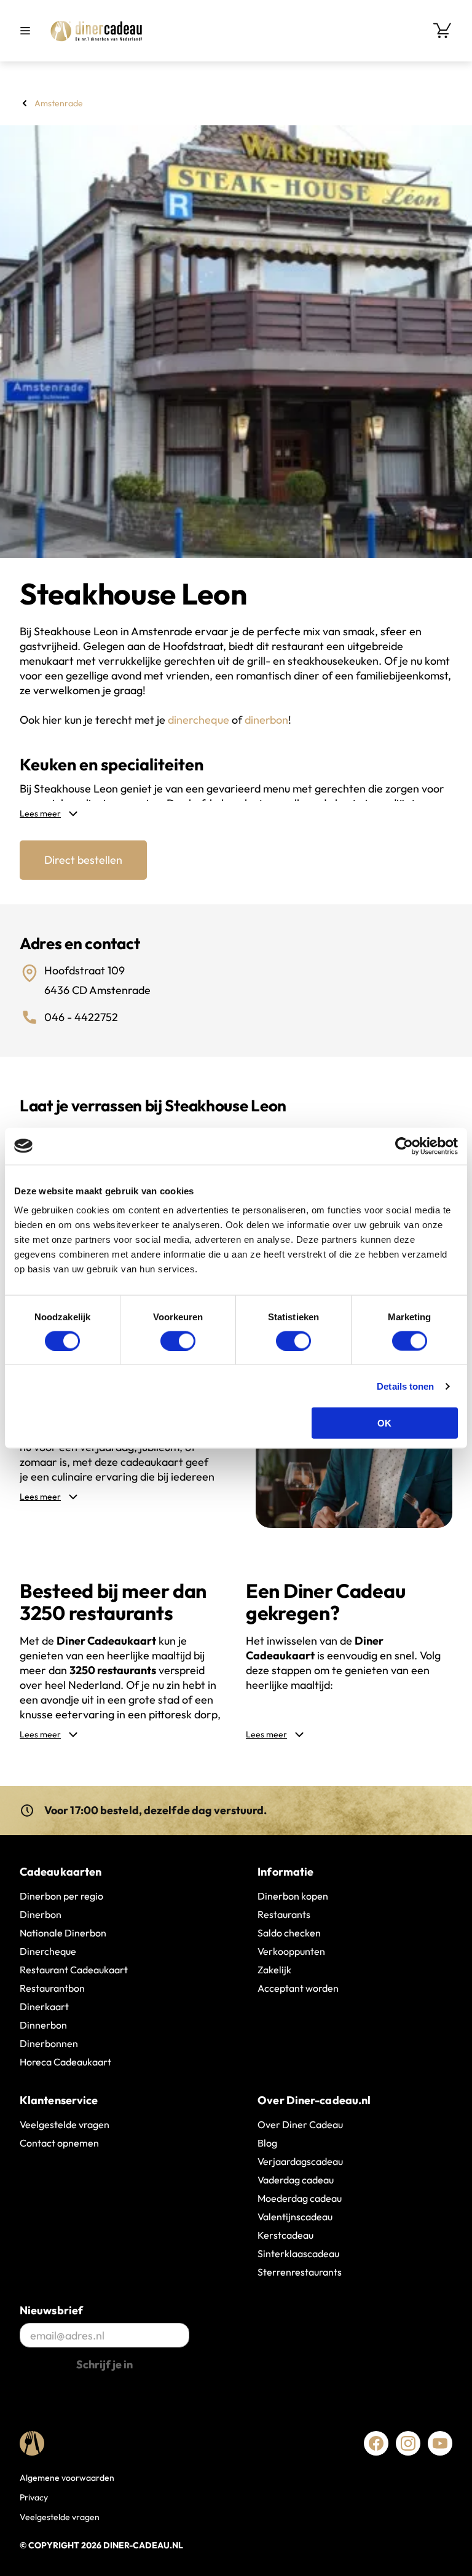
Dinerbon (41, 1914)
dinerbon (266, 720)
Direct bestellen (83, 860)
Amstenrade (59, 103)
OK (384, 1423)
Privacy (34, 2497)
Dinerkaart (44, 2006)
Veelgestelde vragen (65, 2124)
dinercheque (199, 720)
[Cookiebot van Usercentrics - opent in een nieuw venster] (404, 1146)
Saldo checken (289, 1933)
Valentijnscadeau (295, 2217)
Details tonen (405, 1386)
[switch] (178, 1341)
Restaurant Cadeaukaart (74, 1970)
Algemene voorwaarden (67, 2478)
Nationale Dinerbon (63, 1933)
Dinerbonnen (49, 2043)
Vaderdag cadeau (296, 2180)
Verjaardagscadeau (300, 2161)
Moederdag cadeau (300, 2198)
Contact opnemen (59, 2143)
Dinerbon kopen (293, 1896)
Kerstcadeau (285, 2235)
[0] (442, 31)
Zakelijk (274, 1970)
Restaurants (284, 1914)
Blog (267, 2143)
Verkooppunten (291, 1951)
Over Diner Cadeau (300, 2124)
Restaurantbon (52, 1988)
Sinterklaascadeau (298, 2253)
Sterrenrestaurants (300, 2272)
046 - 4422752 (81, 1017)
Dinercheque (48, 1951)
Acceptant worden (298, 1988)
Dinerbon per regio (61, 1896)
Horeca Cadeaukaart (65, 2062)
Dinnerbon (43, 2025)
